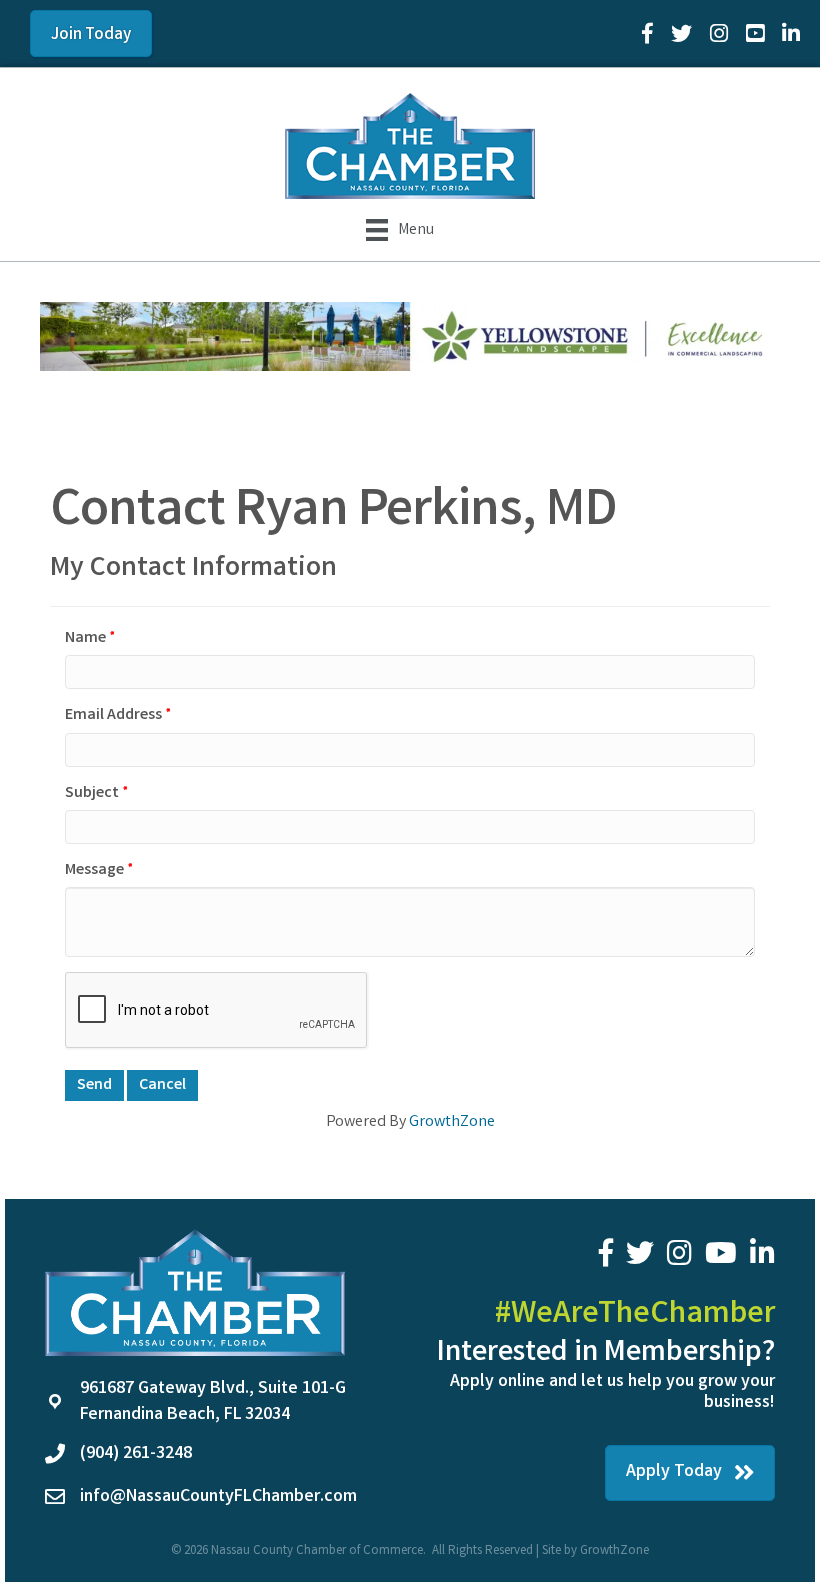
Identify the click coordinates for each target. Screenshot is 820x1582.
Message (94, 870)
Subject (92, 793)
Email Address (113, 715)
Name (85, 638)
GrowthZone (452, 1122)
